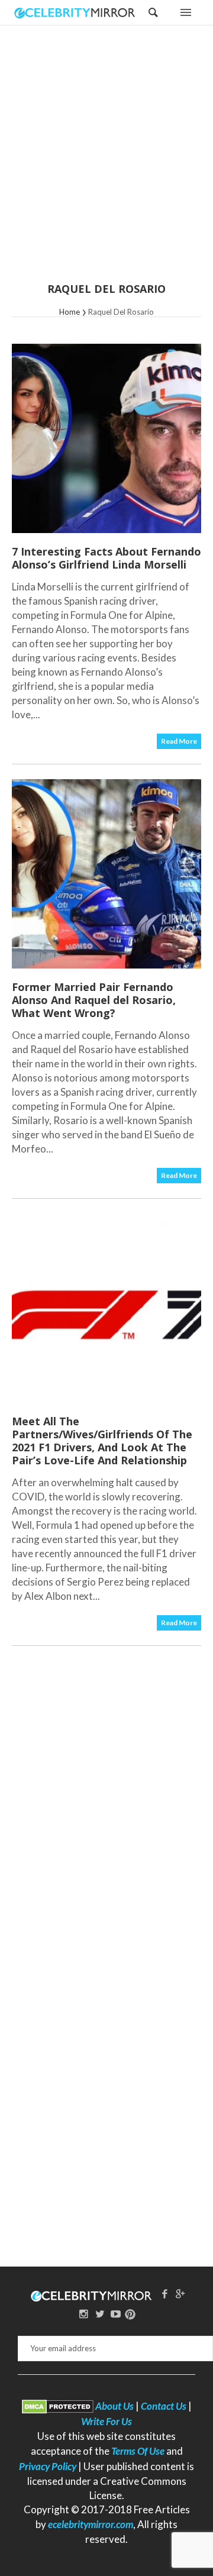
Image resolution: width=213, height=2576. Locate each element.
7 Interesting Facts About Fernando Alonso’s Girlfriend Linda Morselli (106, 558)
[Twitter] (100, 2314)
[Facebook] (164, 2293)
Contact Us (164, 2406)
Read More (179, 741)
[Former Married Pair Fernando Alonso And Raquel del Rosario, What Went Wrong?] (106, 874)
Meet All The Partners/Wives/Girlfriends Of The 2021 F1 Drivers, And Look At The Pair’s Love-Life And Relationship (102, 1441)
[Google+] (180, 2293)
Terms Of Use (138, 2451)
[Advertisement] (106, 162)
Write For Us (106, 2421)
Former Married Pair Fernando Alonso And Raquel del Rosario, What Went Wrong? (94, 1000)
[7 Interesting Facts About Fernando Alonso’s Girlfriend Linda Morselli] (106, 438)
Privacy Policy (48, 2466)
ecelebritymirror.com (91, 2524)
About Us (114, 2406)
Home (70, 312)
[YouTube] (115, 2314)
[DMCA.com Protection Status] (58, 2406)
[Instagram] (84, 2314)
